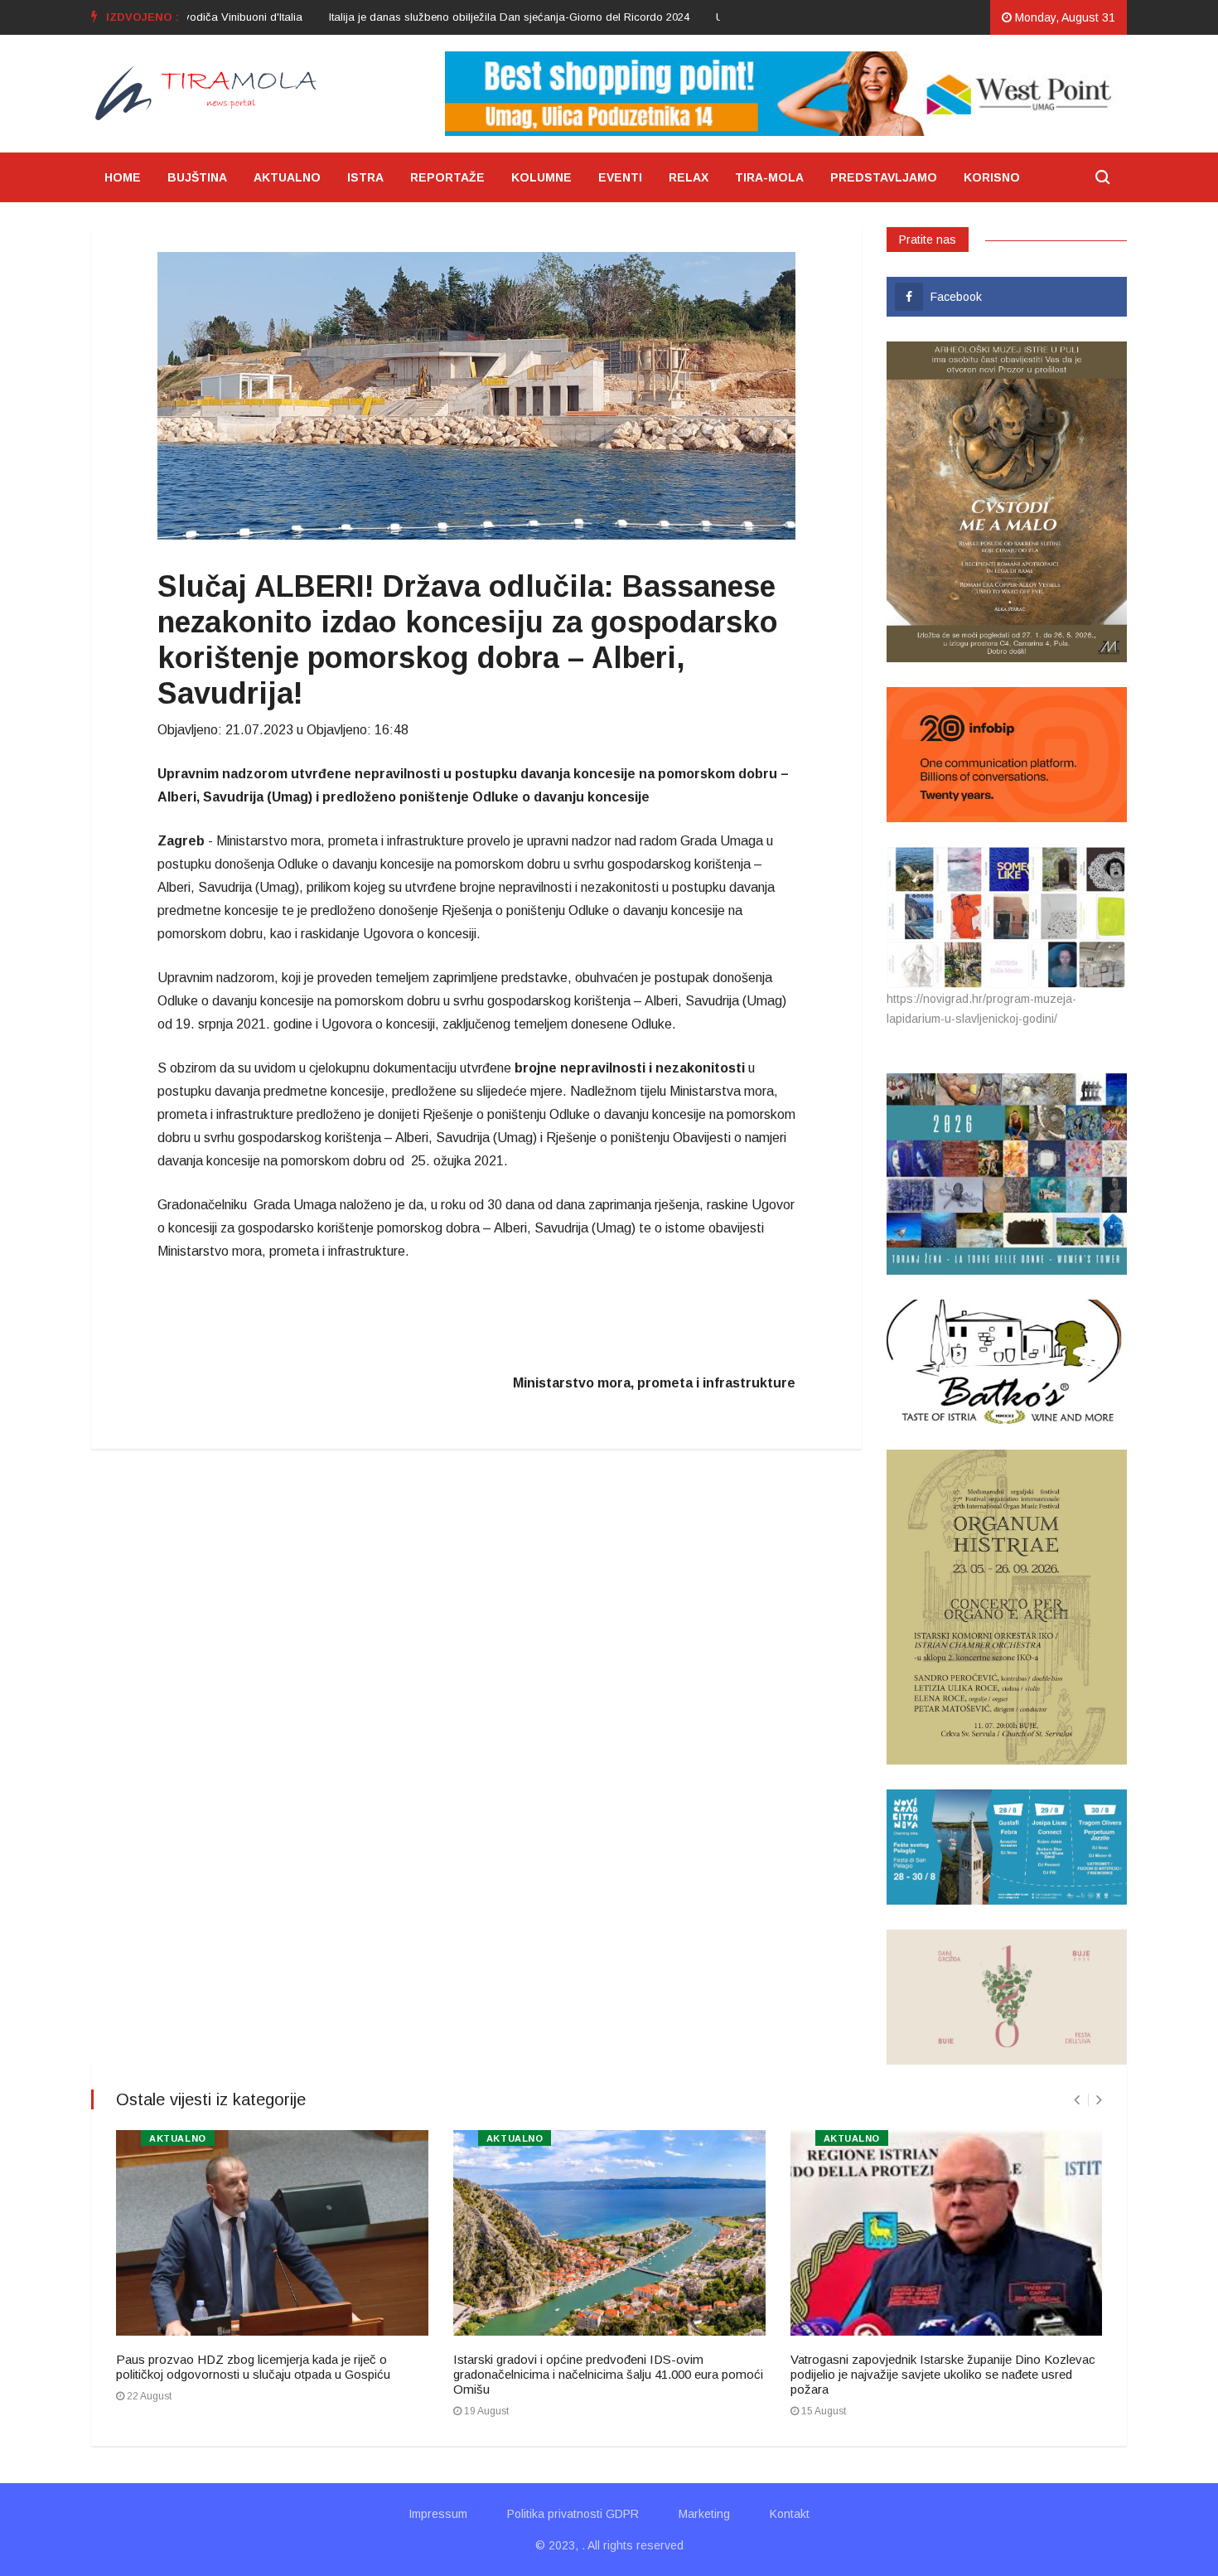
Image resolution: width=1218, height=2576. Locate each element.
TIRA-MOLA (769, 177)
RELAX (689, 177)
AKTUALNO (287, 177)
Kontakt (790, 2514)
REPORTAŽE (447, 177)
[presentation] (1077, 2100)
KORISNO (992, 177)
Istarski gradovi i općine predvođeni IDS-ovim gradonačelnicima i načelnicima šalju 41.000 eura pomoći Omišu (608, 2374)
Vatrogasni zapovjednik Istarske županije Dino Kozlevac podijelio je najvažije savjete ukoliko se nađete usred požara (943, 2374)
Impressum (438, 2514)
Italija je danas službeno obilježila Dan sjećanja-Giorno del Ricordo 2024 (450, 17)
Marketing (704, 2514)
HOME (123, 177)
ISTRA (365, 177)
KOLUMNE (541, 177)
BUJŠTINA (197, 177)
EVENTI (620, 177)
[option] (450, 17)
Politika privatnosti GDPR (573, 2514)
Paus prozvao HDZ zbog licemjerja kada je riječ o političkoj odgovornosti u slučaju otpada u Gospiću (253, 2367)
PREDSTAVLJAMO (884, 177)
